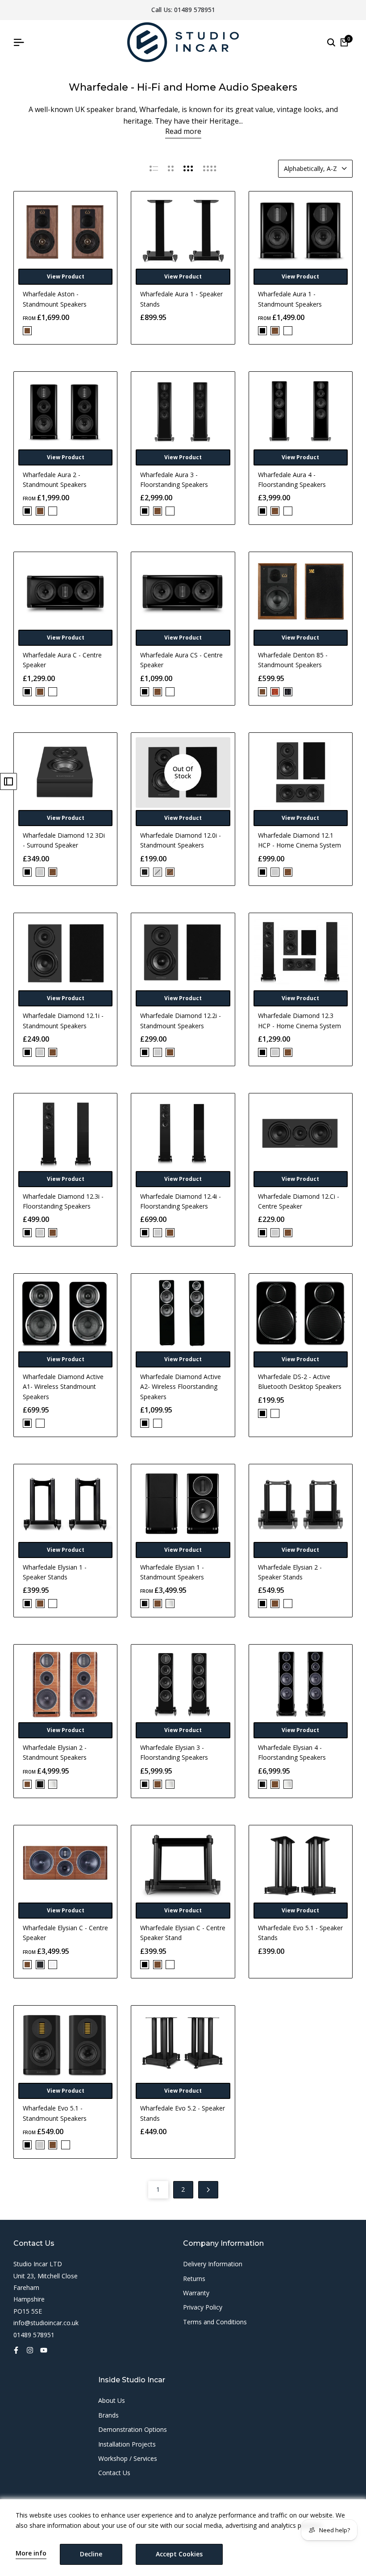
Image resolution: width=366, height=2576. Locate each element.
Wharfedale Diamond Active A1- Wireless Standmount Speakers (63, 1387)
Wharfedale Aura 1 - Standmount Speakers (290, 299)
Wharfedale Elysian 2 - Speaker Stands (290, 1572)
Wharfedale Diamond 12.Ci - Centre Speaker (299, 1201)
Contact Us (114, 2473)
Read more (183, 131)
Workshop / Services (128, 2458)
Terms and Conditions (215, 2322)
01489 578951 (195, 10)
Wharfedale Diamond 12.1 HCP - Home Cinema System (299, 840)
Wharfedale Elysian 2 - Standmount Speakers (55, 1752)
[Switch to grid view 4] (210, 169)
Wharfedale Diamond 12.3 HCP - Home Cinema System (299, 1020)
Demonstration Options (133, 2429)
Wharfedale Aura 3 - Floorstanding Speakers (174, 480)
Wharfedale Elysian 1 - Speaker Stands (55, 1572)
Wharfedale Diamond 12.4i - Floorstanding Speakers (181, 1201)
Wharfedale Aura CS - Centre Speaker (181, 660)
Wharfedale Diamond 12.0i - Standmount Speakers (181, 840)
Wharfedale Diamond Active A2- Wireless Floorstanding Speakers (181, 1387)
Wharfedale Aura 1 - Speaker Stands (181, 299)
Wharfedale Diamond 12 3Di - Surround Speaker (64, 840)
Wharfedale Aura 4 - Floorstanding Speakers (292, 480)
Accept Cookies (179, 2554)
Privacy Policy (203, 2307)
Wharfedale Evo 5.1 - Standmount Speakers (55, 2113)
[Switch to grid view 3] (188, 169)
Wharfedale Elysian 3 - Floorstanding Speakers (174, 1752)
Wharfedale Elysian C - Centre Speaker (65, 1933)
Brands (108, 2415)
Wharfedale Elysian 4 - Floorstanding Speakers (292, 1752)
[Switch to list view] (154, 169)
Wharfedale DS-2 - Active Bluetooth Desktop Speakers (300, 1381)
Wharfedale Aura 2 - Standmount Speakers (55, 480)
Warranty (196, 2293)
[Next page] (208, 2190)
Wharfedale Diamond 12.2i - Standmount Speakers (181, 1020)
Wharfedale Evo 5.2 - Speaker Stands (183, 2113)
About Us (112, 2400)
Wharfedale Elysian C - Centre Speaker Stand (183, 1933)
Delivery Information (213, 2264)
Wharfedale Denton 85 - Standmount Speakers (293, 660)
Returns (194, 2279)
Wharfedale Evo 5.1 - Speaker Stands (300, 1933)
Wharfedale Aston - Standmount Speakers (55, 299)
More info (31, 2553)
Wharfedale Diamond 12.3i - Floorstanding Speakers (63, 1201)
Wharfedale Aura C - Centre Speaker (62, 660)
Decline (91, 2554)
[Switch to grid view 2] (171, 169)
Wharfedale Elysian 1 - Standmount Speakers (172, 1572)
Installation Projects (127, 2444)
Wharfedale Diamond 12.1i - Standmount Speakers (63, 1020)
